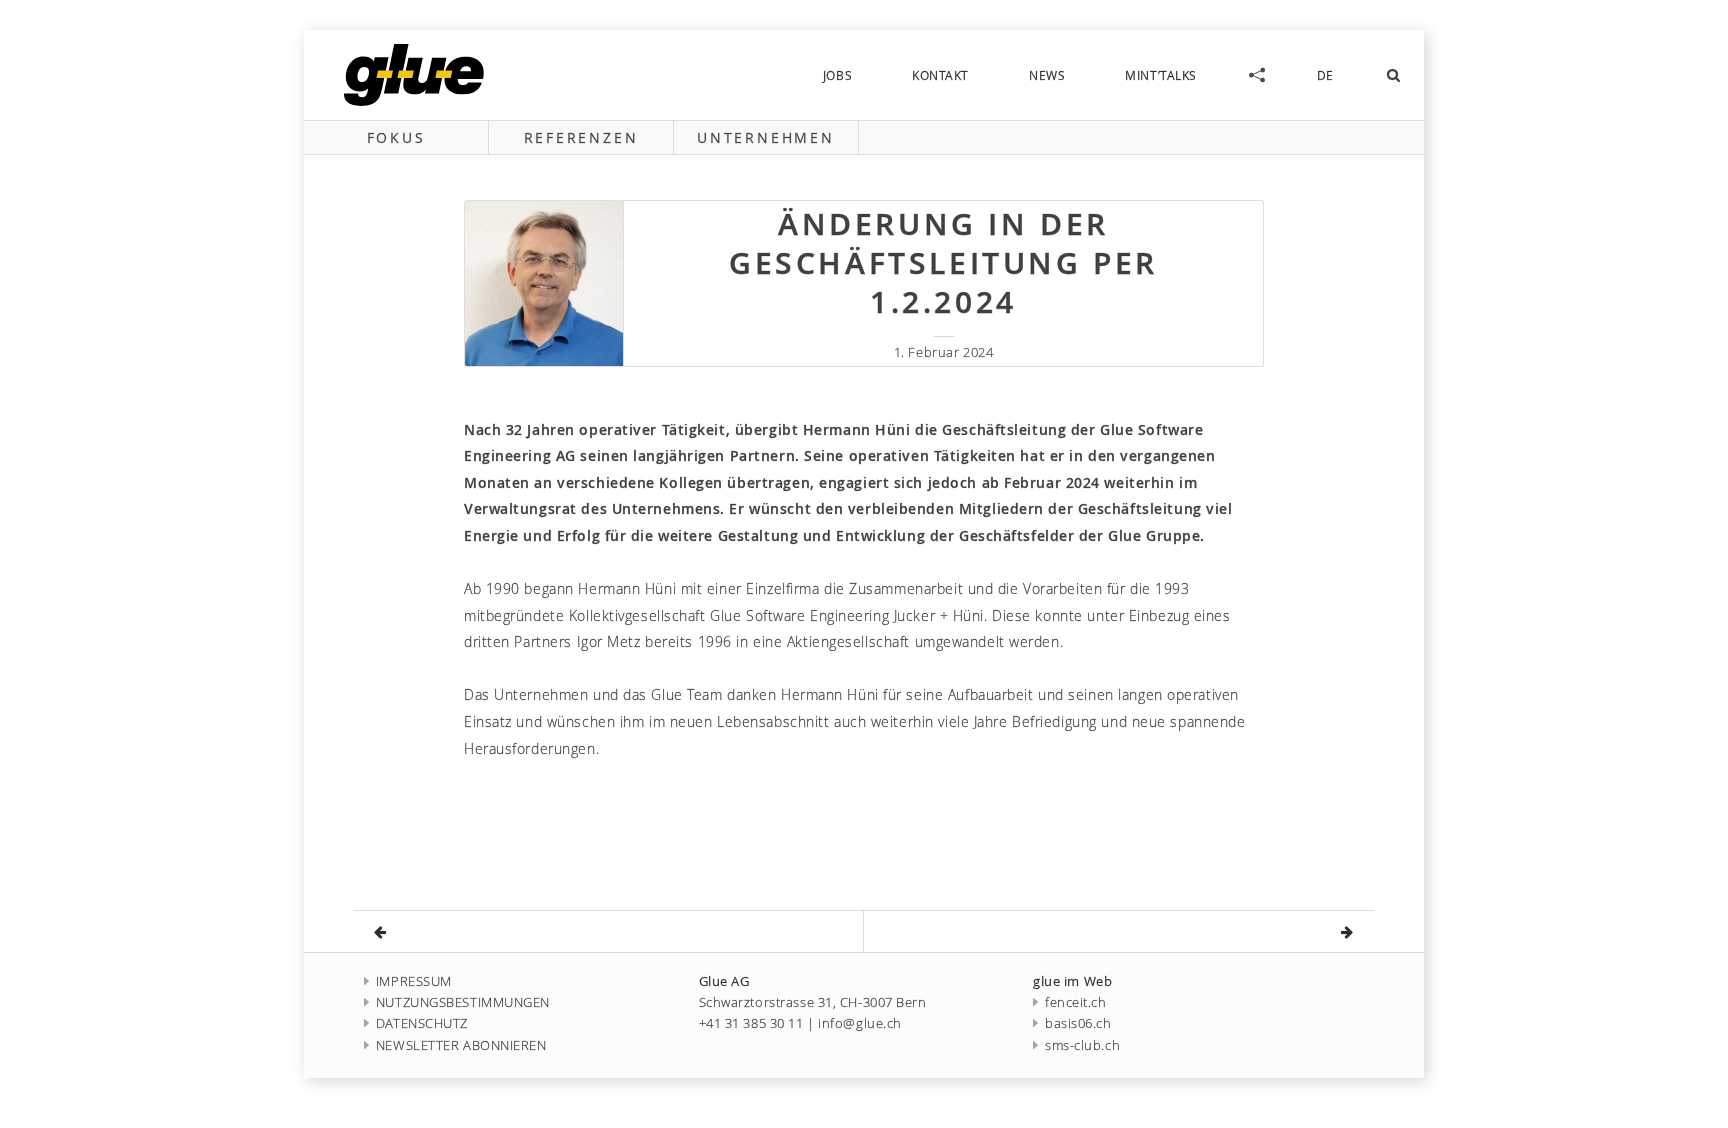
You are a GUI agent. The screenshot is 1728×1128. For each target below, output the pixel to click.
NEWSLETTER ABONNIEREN (461, 1045)
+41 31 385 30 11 (751, 1023)
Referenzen (581, 137)
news (1047, 75)
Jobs (837, 75)
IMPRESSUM (414, 981)
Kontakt (940, 75)
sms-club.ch (1082, 1045)
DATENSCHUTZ (422, 1023)
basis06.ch (1078, 1023)
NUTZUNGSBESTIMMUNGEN (463, 1002)
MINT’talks (1161, 75)
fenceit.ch (1075, 1002)
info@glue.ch (860, 1023)
